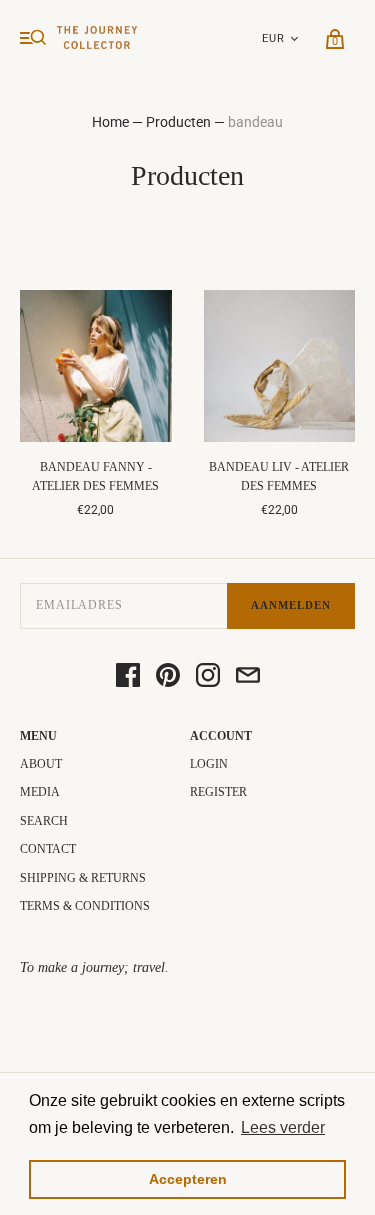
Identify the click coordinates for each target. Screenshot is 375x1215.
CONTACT (48, 849)
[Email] (248, 676)
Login (209, 764)
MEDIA (40, 792)
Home (110, 122)
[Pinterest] (168, 676)
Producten (180, 122)
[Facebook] (128, 676)
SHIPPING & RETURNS (83, 878)
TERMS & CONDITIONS (85, 906)
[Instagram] (208, 676)
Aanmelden (291, 605)
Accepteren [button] (188, 1179)
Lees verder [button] (283, 1127)
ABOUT (41, 764)
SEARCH (44, 821)
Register (218, 792)
